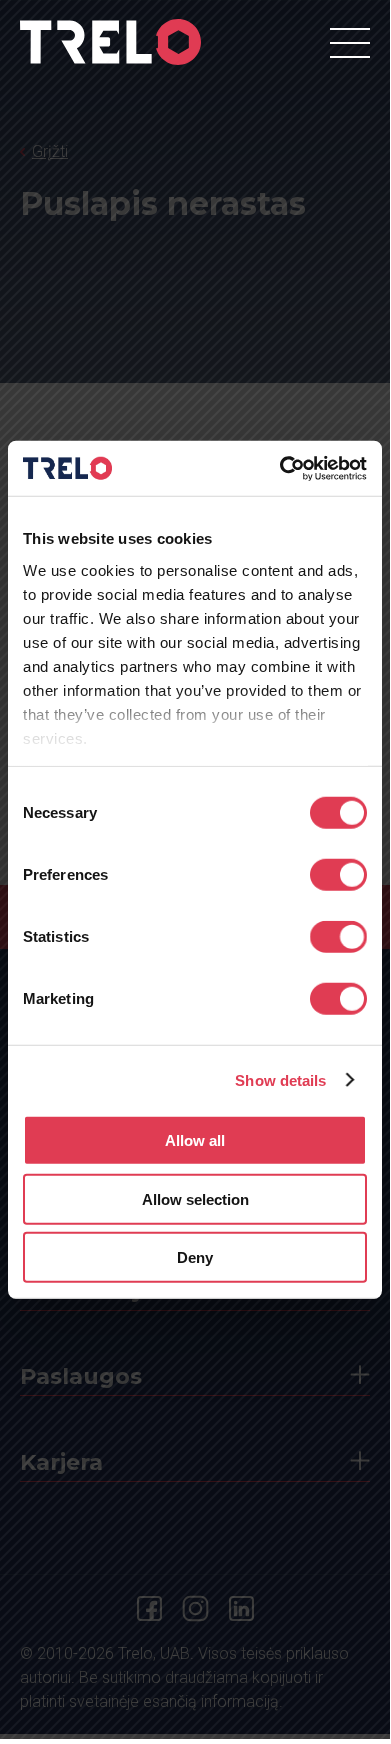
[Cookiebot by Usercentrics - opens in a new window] (280, 468)
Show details (280, 1079)
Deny (195, 1257)
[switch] (338, 875)
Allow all (195, 1140)
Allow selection (195, 1198)
